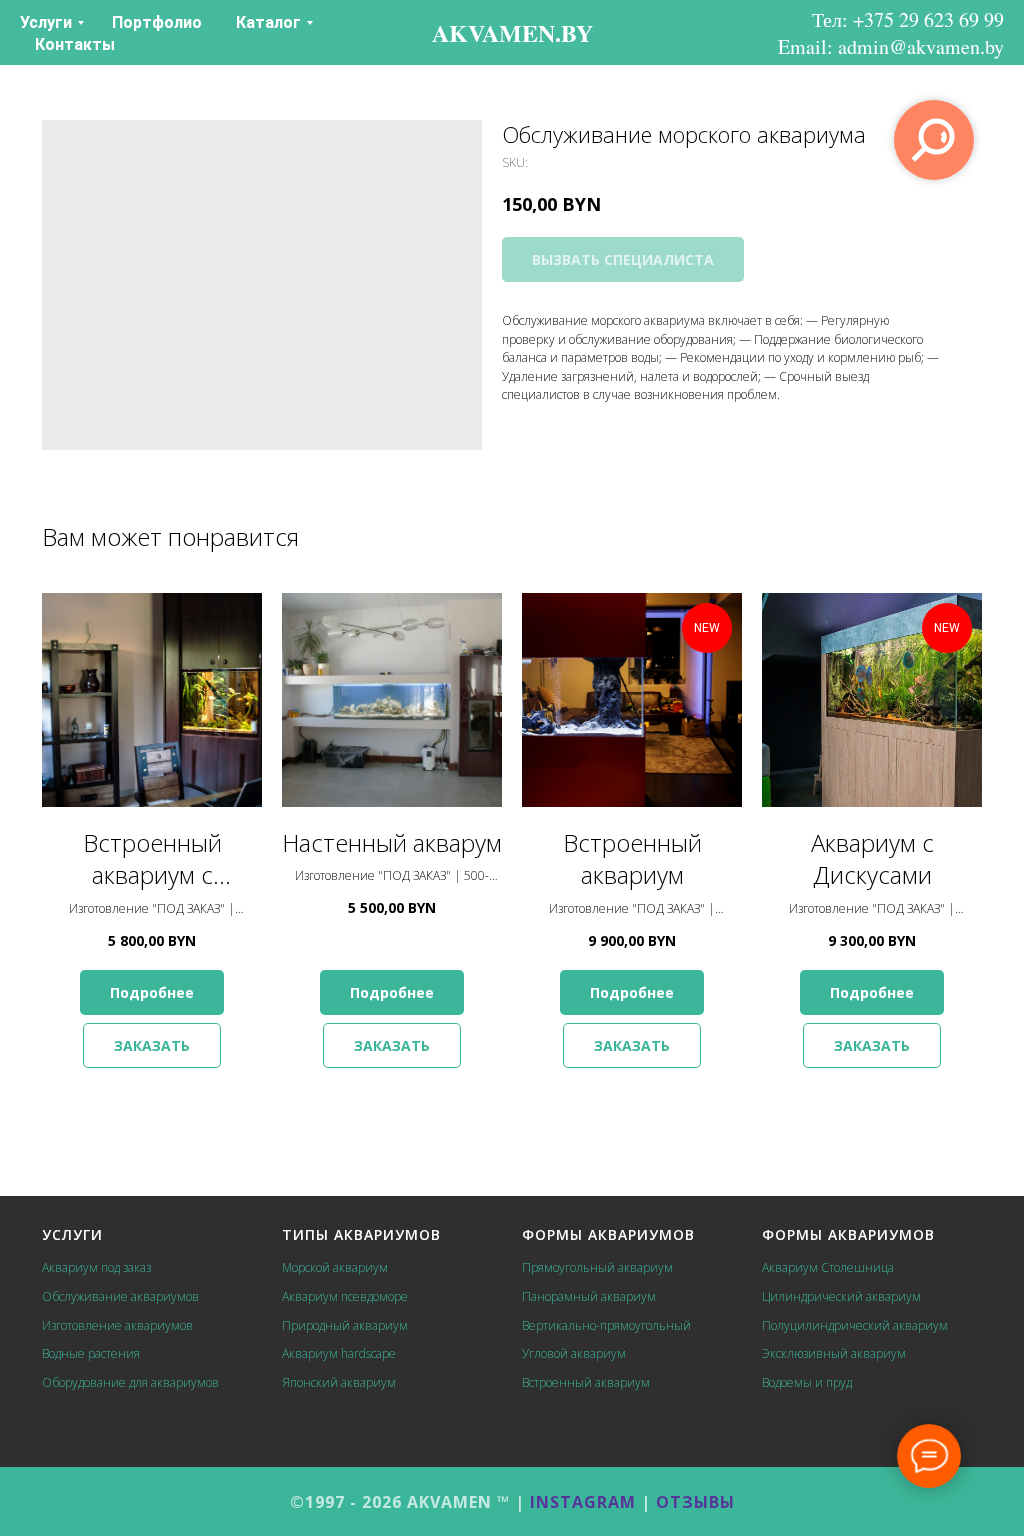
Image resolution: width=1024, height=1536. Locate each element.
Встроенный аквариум (586, 1382)
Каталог (268, 22)
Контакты (75, 44)
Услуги (46, 22)
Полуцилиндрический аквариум (855, 1325)
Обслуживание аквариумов (120, 1296)
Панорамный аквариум (589, 1296)
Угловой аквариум (574, 1353)
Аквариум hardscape (339, 1353)
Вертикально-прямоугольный (606, 1325)
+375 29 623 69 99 (928, 19)
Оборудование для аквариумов (130, 1382)
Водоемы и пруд (807, 1382)
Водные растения (91, 1353)
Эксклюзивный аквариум (834, 1353)
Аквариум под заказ (96, 1267)
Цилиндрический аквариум (841, 1296)
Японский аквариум (339, 1382)
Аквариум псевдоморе (345, 1296)
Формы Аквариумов (608, 1234)
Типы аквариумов (361, 1234)
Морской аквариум (335, 1267)
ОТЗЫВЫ (695, 1502)
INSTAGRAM (583, 1502)
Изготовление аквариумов (117, 1325)
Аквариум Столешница (828, 1267)
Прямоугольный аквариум (597, 1267)
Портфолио (157, 22)
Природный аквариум (345, 1325)
